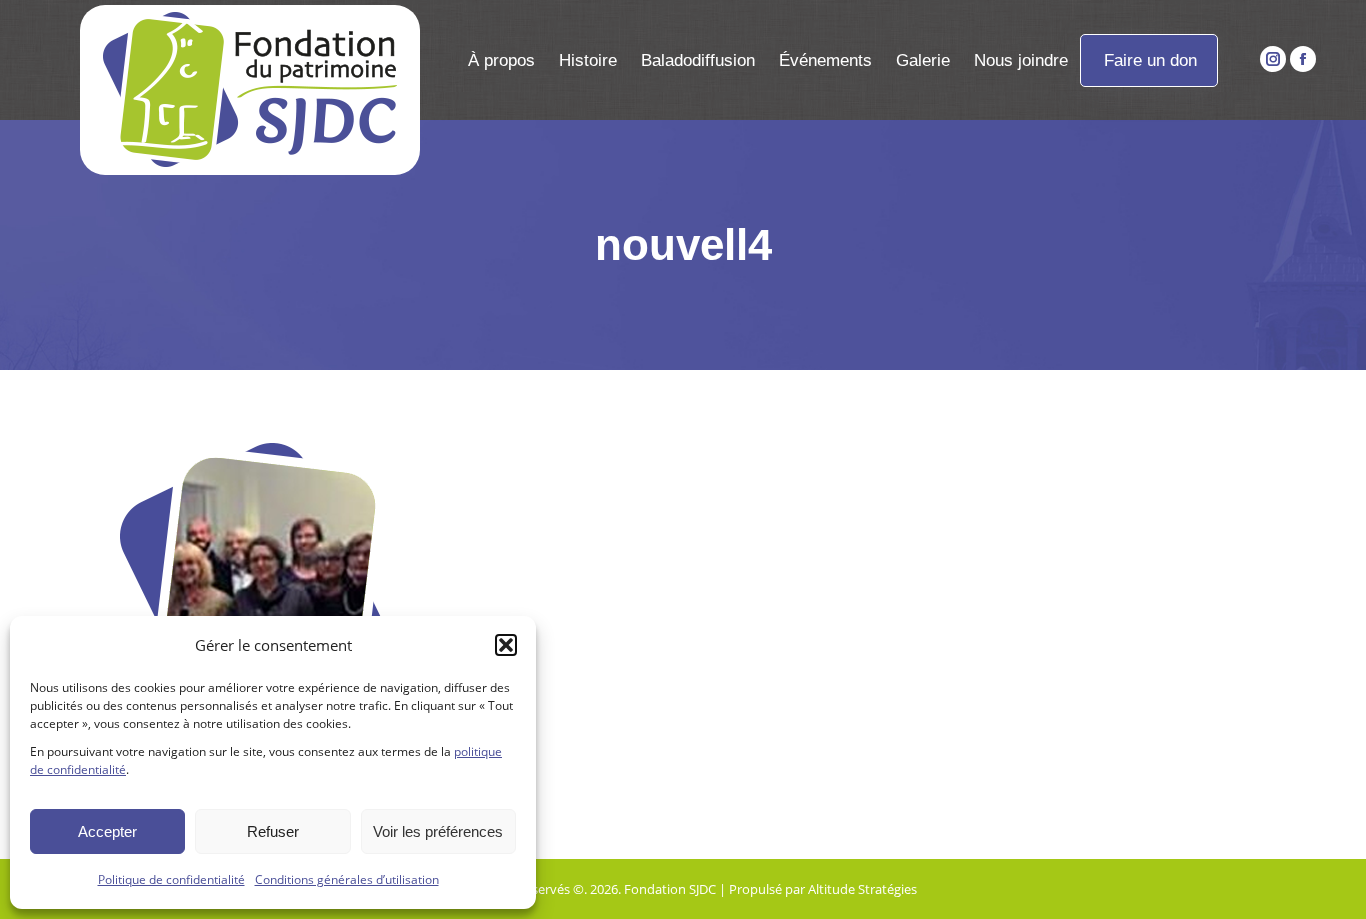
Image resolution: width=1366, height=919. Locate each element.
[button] (506, 645)
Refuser (273, 831)
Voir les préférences (438, 831)
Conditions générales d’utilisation (347, 879)
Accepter (107, 831)
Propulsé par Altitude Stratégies (823, 889)
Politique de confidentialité (171, 879)
